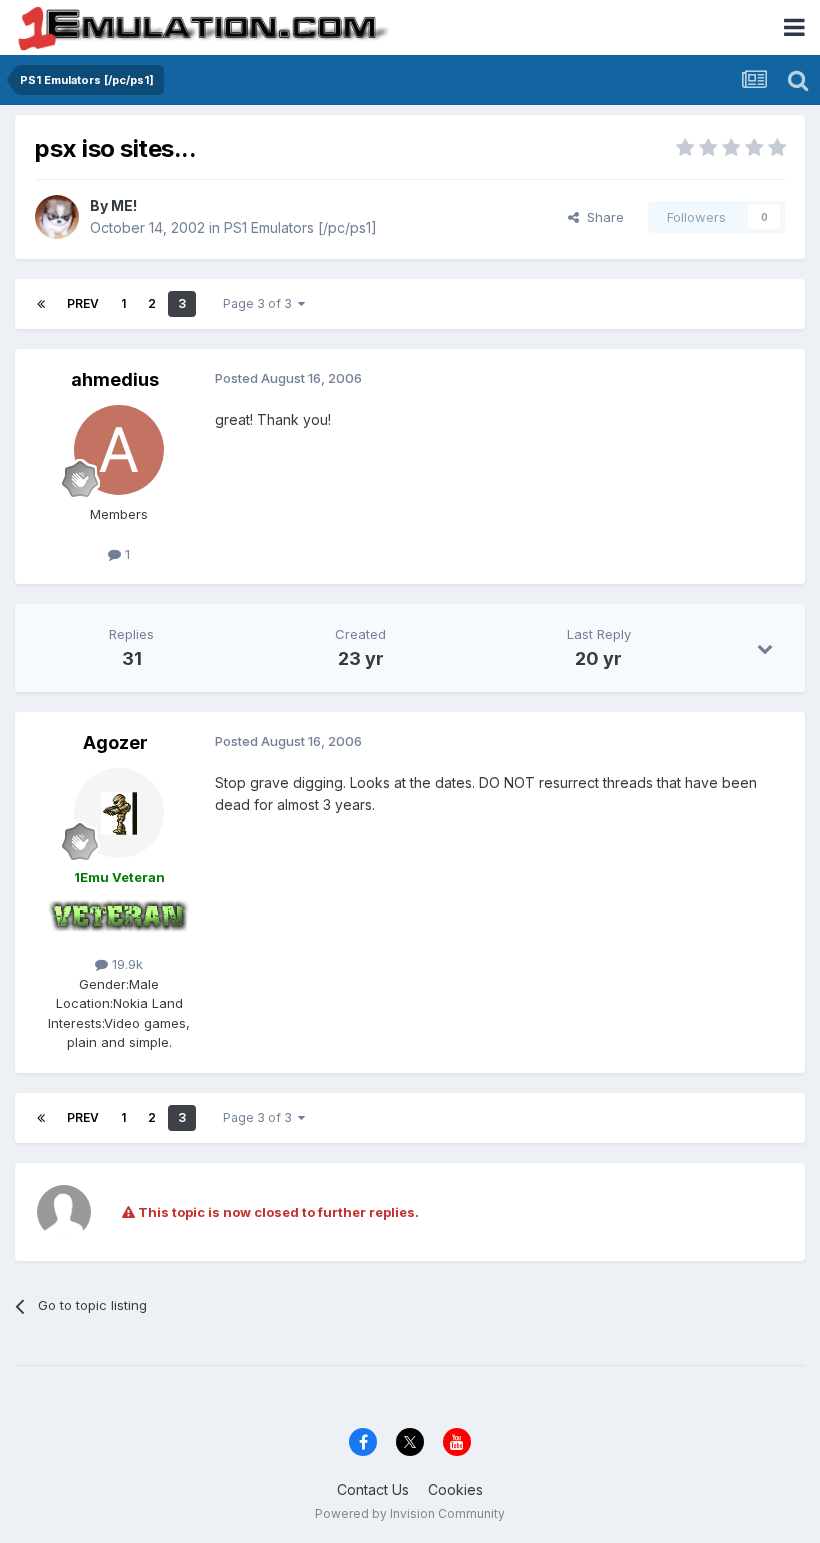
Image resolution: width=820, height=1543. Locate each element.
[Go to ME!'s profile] (57, 217)
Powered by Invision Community (410, 1513)
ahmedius (115, 379)
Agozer (115, 742)
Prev (83, 303)
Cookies (455, 1489)
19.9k (125, 964)
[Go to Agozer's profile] (119, 813)
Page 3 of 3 (260, 303)
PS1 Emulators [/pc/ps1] (300, 227)
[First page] (41, 304)
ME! (124, 205)
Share (601, 217)
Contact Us (373, 1489)
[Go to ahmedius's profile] (119, 450)
